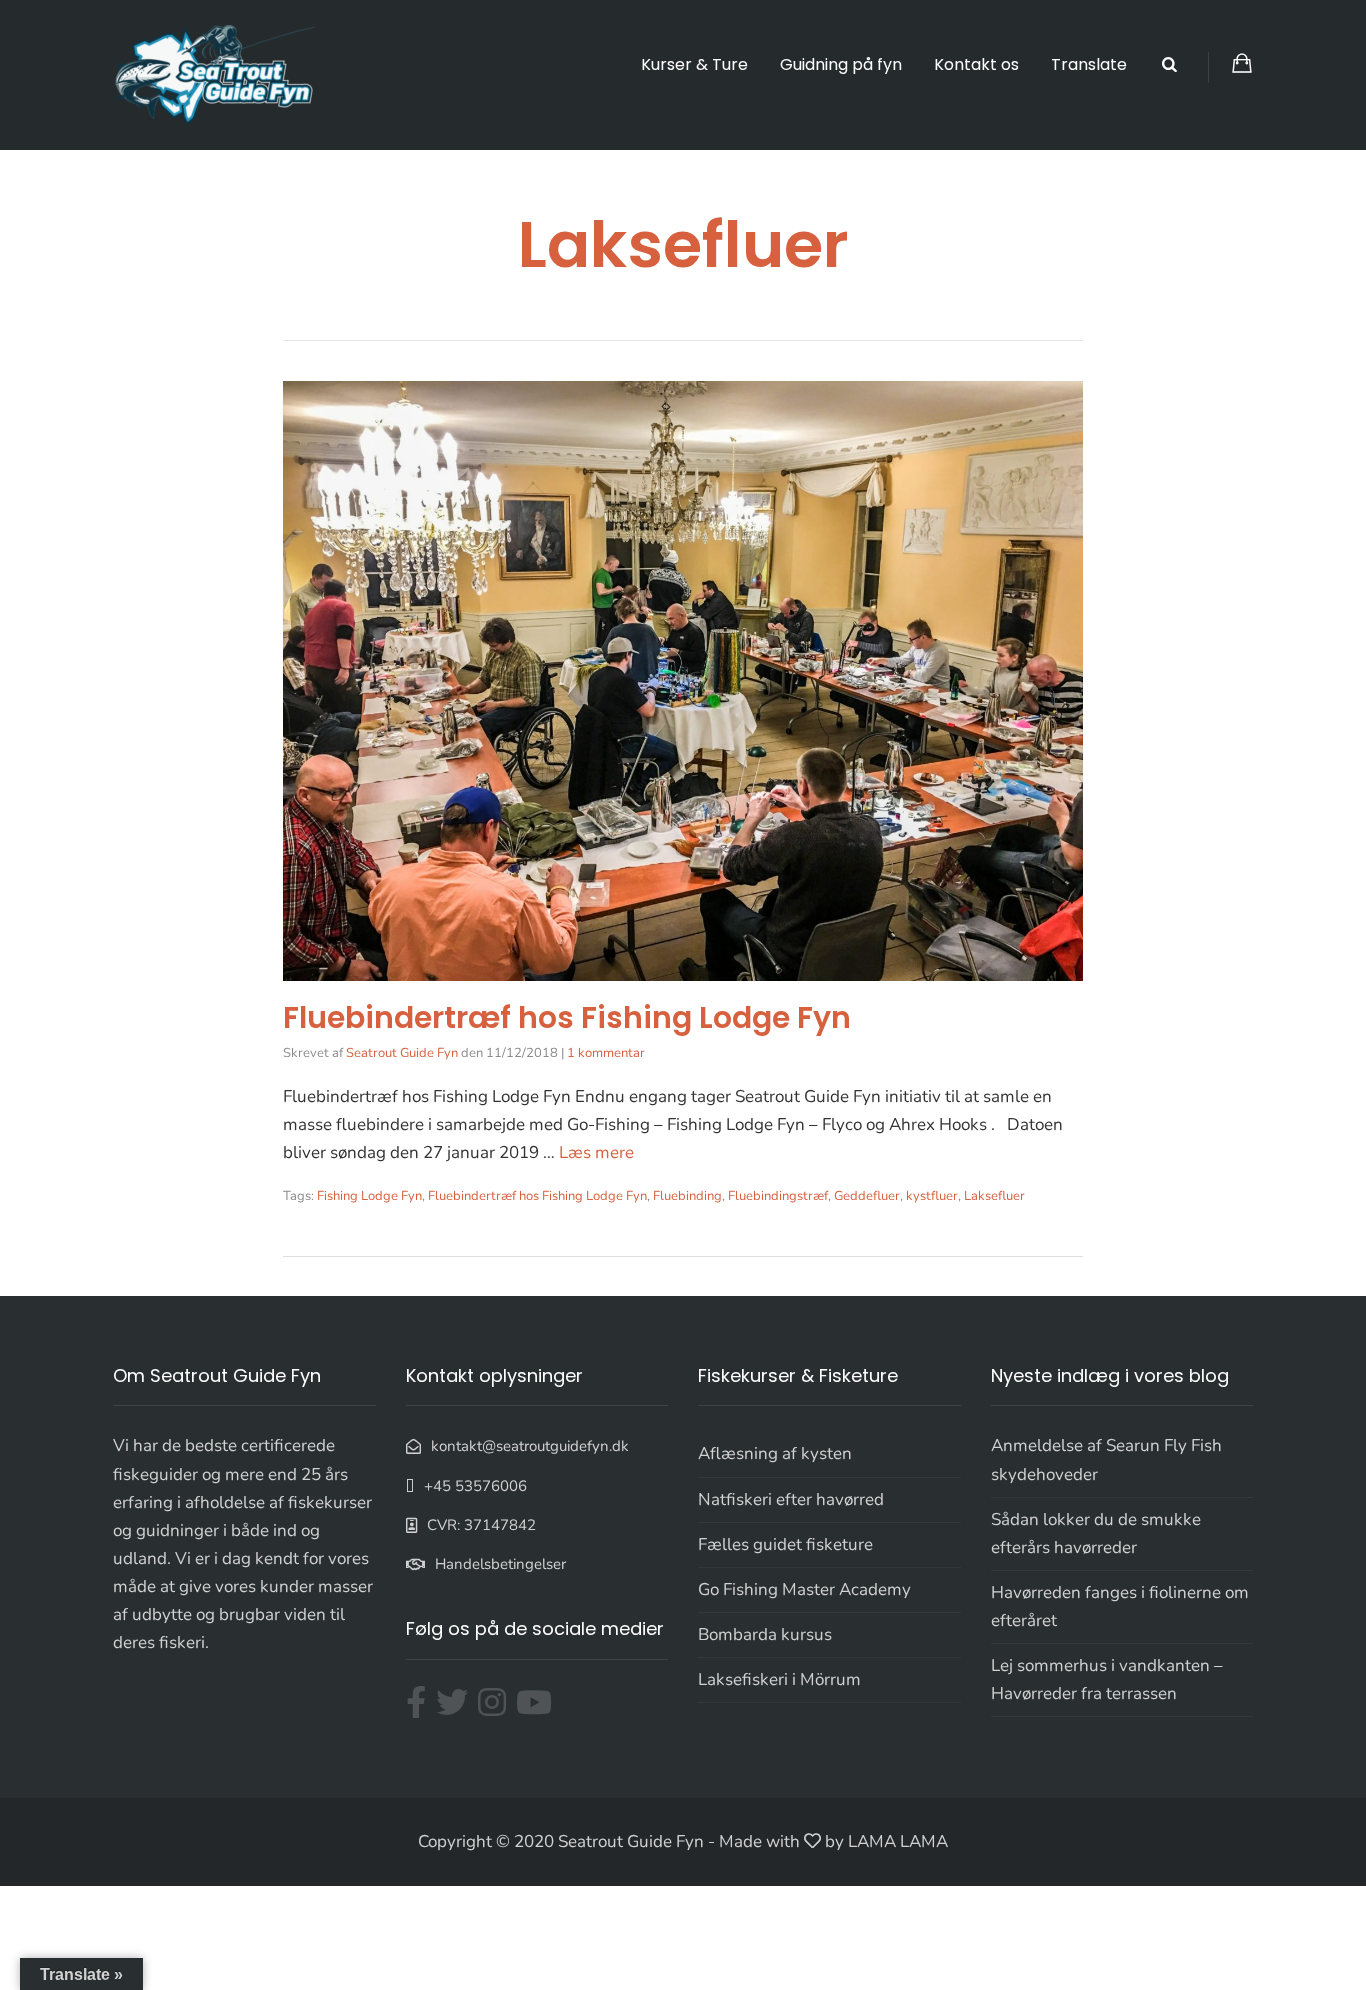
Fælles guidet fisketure (785, 1544)
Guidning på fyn (841, 64)
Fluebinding (687, 1196)
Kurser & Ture (694, 64)
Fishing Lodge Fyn (369, 1196)
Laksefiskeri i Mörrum (779, 1679)
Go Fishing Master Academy (804, 1589)
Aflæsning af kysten (775, 1453)
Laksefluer (994, 1196)
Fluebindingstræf (778, 1196)
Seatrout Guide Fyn (402, 1053)
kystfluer (932, 1196)
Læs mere (596, 1152)
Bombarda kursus (765, 1634)
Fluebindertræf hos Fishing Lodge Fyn (567, 1017)
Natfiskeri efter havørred (791, 1499)
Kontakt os (976, 64)
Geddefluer (867, 1196)
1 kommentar (606, 1053)
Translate (1089, 64)
